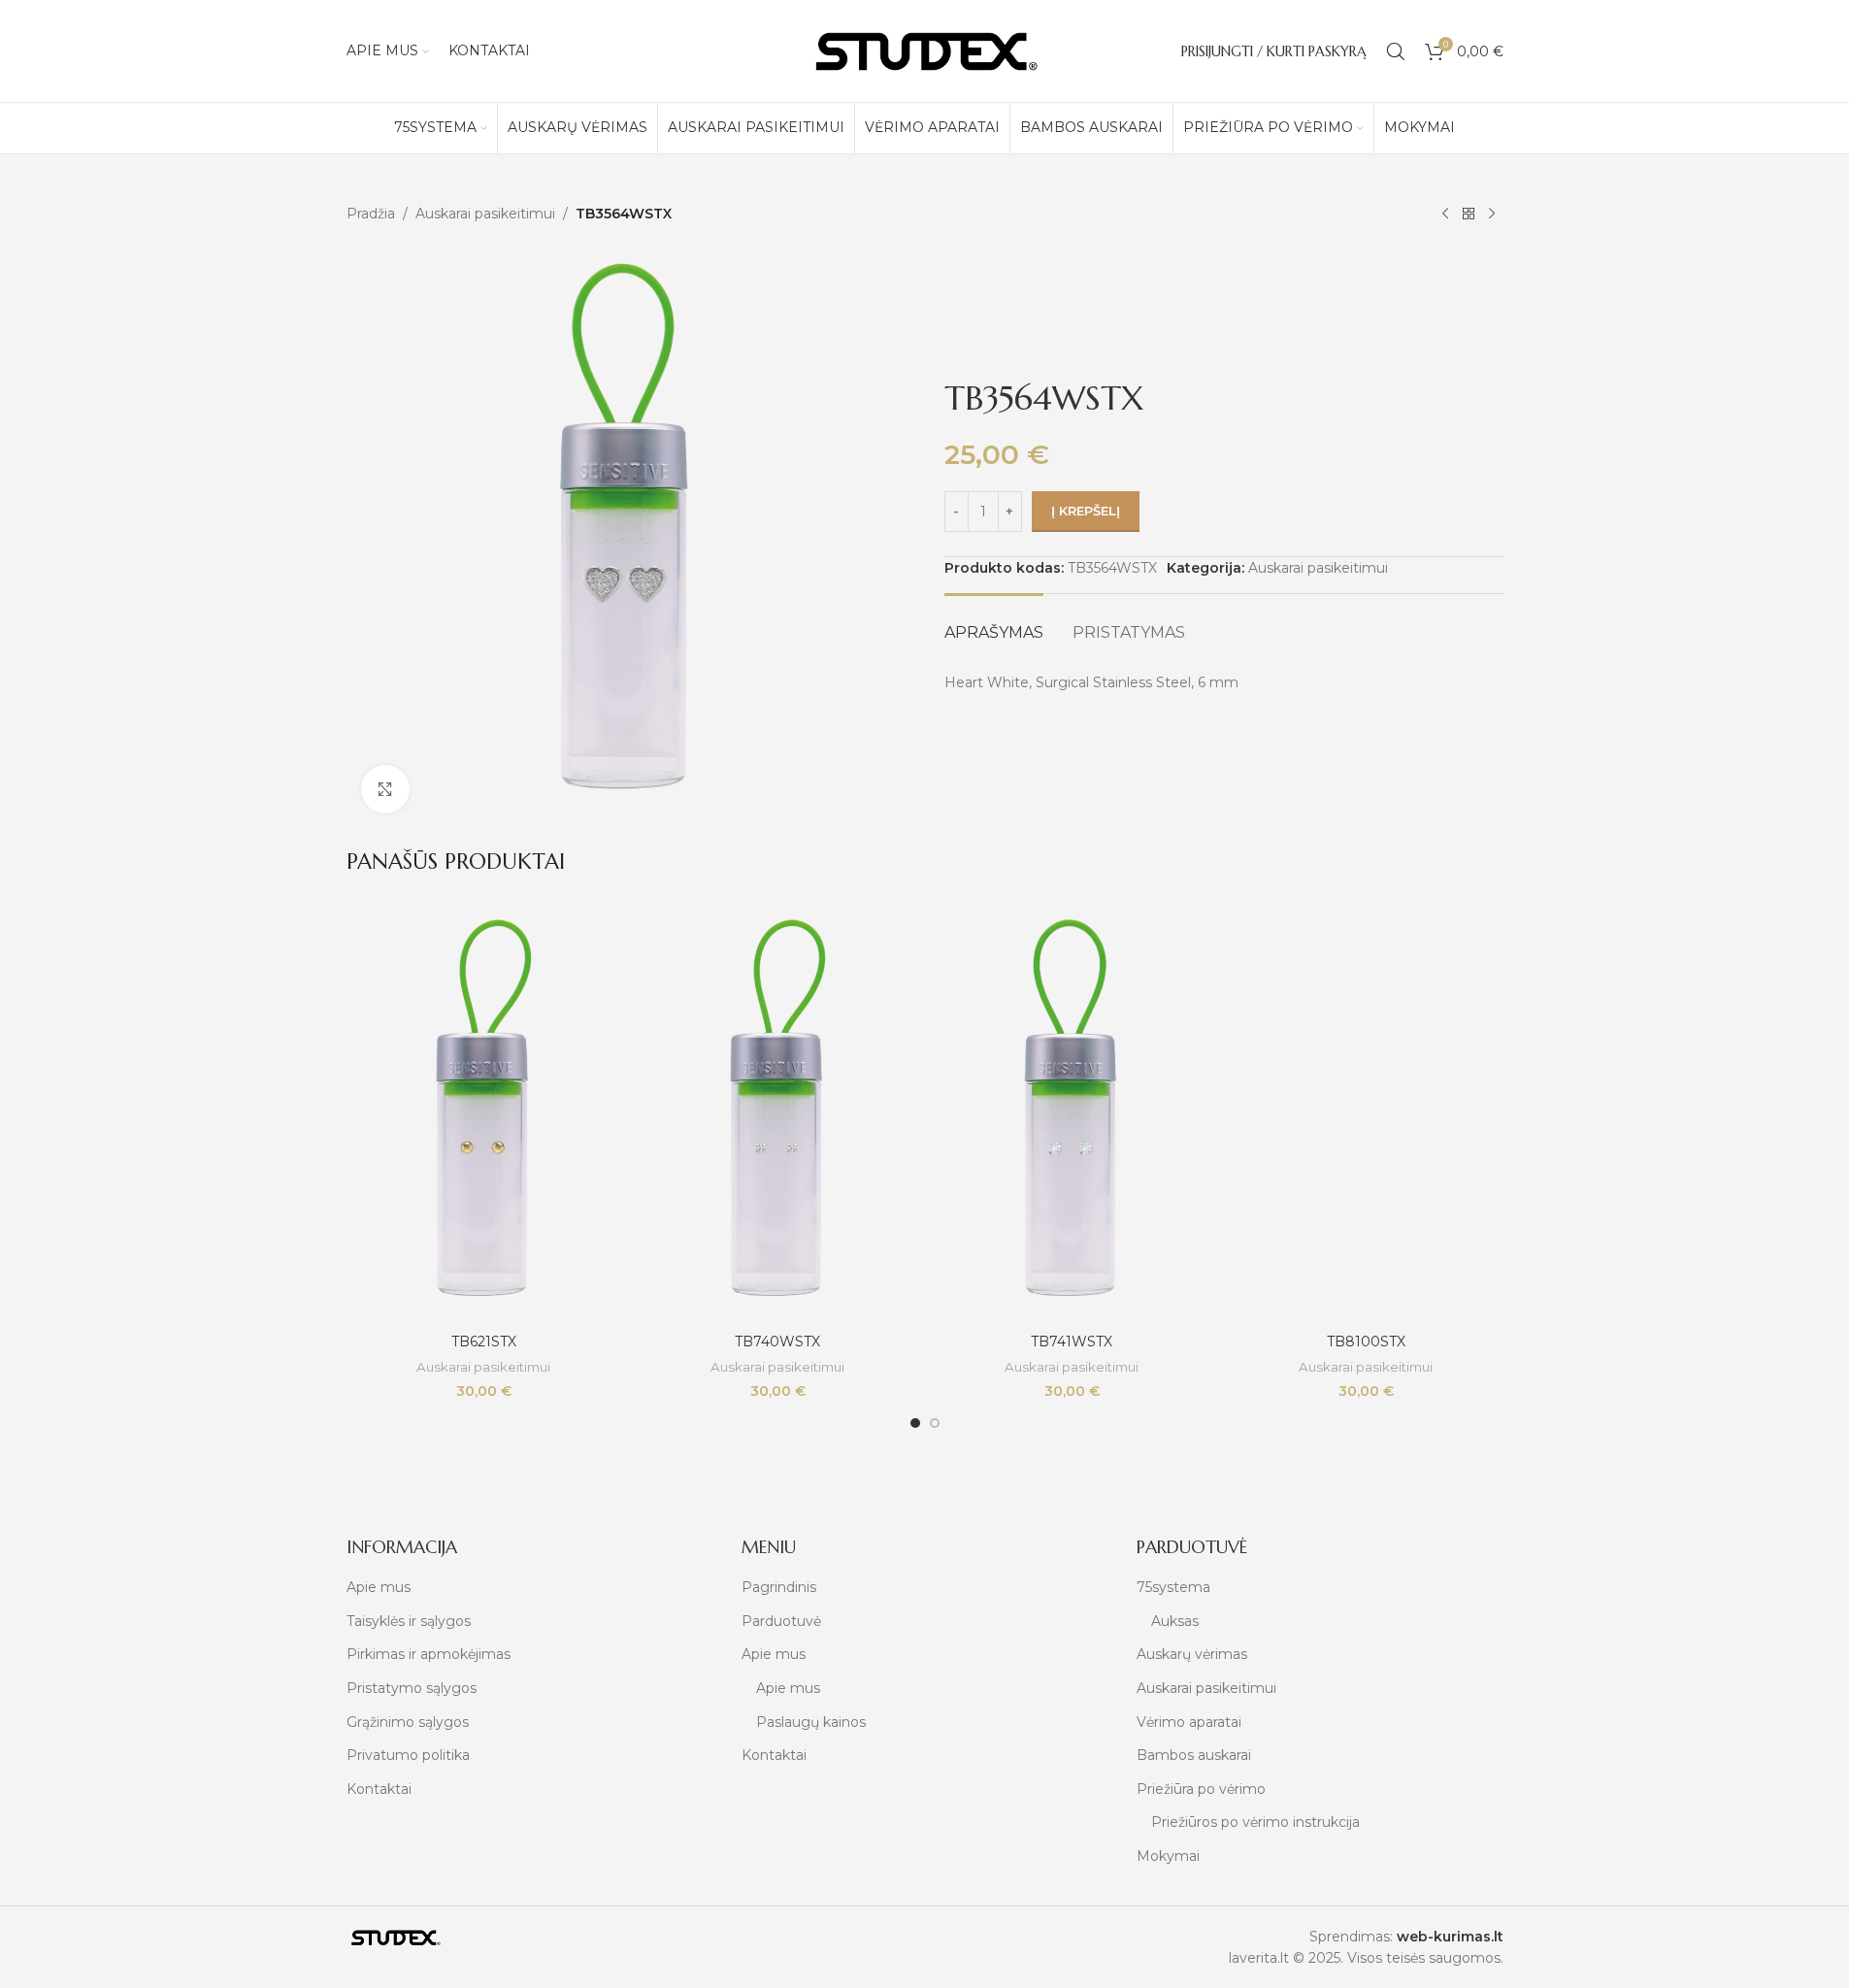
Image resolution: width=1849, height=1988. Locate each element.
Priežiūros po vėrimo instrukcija (1255, 1822)
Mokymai (1168, 1856)
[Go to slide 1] (915, 1423)
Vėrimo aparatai (1189, 1722)
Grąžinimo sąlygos (408, 1722)
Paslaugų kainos (811, 1722)
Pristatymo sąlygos (412, 1688)
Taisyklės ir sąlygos (409, 1621)
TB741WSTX (1072, 1342)
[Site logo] (925, 50)
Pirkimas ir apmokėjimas (429, 1654)
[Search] (1396, 51)
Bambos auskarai (1194, 1755)
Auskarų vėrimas (1192, 1654)
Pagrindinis (779, 1587)
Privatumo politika (408, 1755)
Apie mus (379, 1587)
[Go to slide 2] (935, 1423)
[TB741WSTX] (1072, 1115)
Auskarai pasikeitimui (485, 214)
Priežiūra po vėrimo (1201, 1789)
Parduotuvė (781, 1621)
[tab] (994, 623)
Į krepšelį (1086, 511)
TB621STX (484, 1342)
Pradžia (371, 214)
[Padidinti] (385, 789)
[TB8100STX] (1366, 1115)
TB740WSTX (777, 1342)
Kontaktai (379, 1789)
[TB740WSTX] (778, 1115)
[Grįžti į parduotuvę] (1469, 215)
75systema (1173, 1587)
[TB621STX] (484, 1115)
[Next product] (1492, 215)
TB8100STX (1366, 1342)
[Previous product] (1445, 215)
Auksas (1175, 1621)
